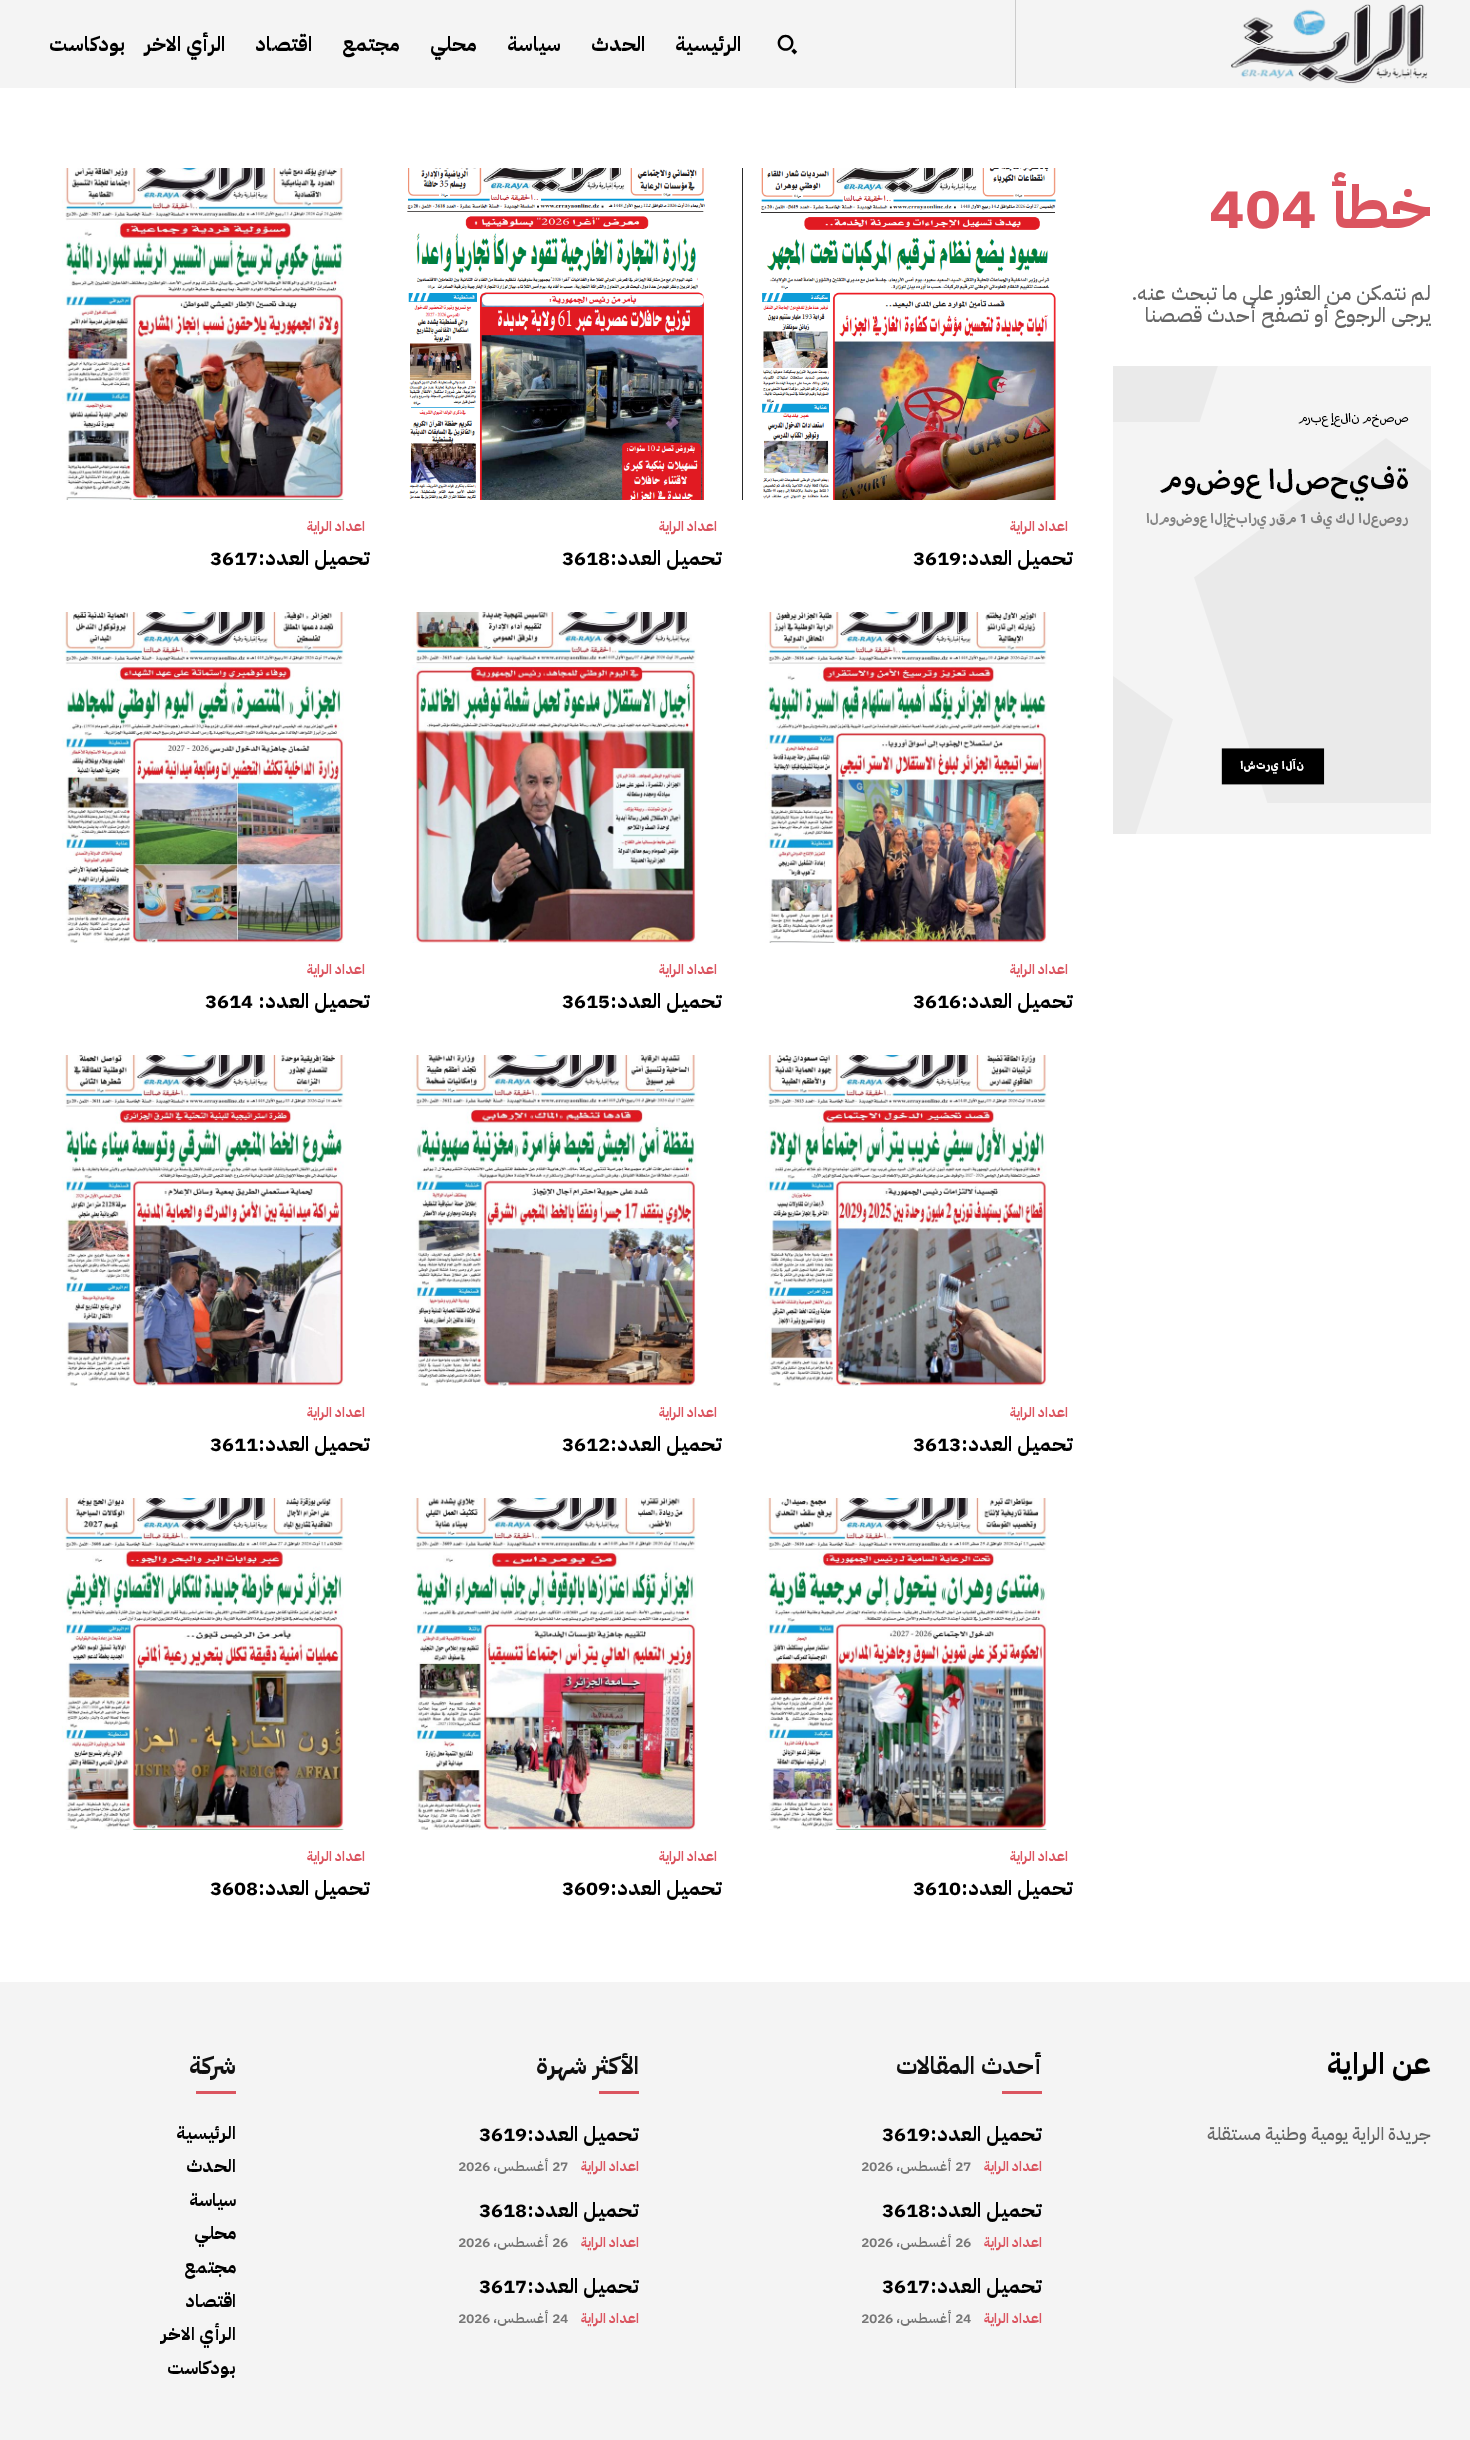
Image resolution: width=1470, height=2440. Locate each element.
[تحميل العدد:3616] (907, 777)
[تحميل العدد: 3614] (204, 777)
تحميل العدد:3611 (290, 1444)
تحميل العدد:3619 (993, 558)
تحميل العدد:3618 (642, 558)
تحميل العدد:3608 (290, 1888)
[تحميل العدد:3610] (907, 1663)
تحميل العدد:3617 (290, 558)
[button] (787, 44)
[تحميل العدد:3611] (204, 1220)
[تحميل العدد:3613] (907, 1220)
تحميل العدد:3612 (642, 1444)
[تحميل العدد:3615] (555, 777)
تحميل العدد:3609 (642, 1888)
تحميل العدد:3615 (642, 1001)
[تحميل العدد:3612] (555, 1220)
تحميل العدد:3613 (993, 1444)
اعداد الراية (1039, 527)
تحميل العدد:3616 (993, 1001)
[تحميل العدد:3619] (907, 333)
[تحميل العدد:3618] (555, 333)
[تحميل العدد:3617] (204, 333)
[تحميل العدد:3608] (204, 1663)
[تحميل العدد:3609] (555, 1663)
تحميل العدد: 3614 (287, 1001)
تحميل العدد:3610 (993, 1888)
